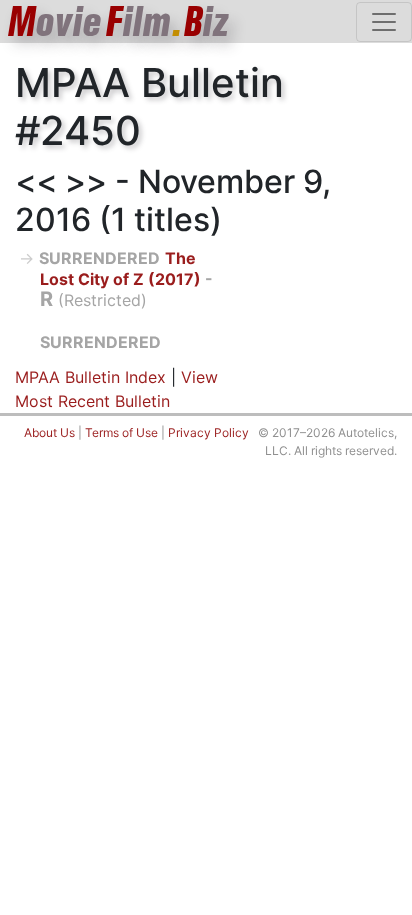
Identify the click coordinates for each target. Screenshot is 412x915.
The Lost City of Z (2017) (120, 268)
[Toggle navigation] (384, 22)
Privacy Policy (208, 432)
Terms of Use (121, 432)
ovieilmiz (119, 21)
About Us (49, 432)
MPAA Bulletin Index (90, 377)
